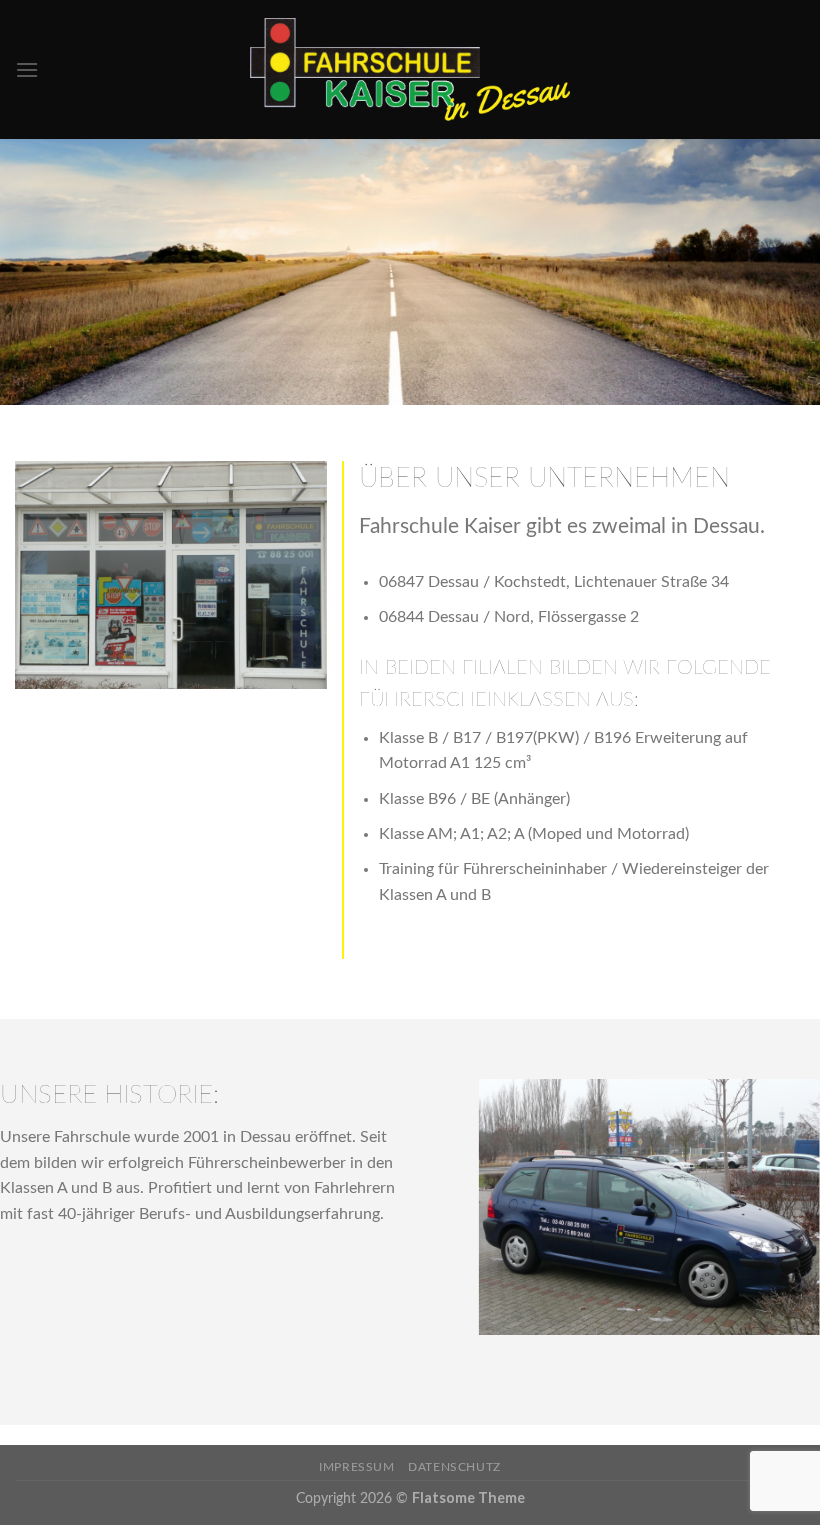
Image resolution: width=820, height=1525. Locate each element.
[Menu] (27, 69)
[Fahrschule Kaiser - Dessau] (410, 69)
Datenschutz (454, 1467)
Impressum (357, 1467)
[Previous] (474, 1220)
